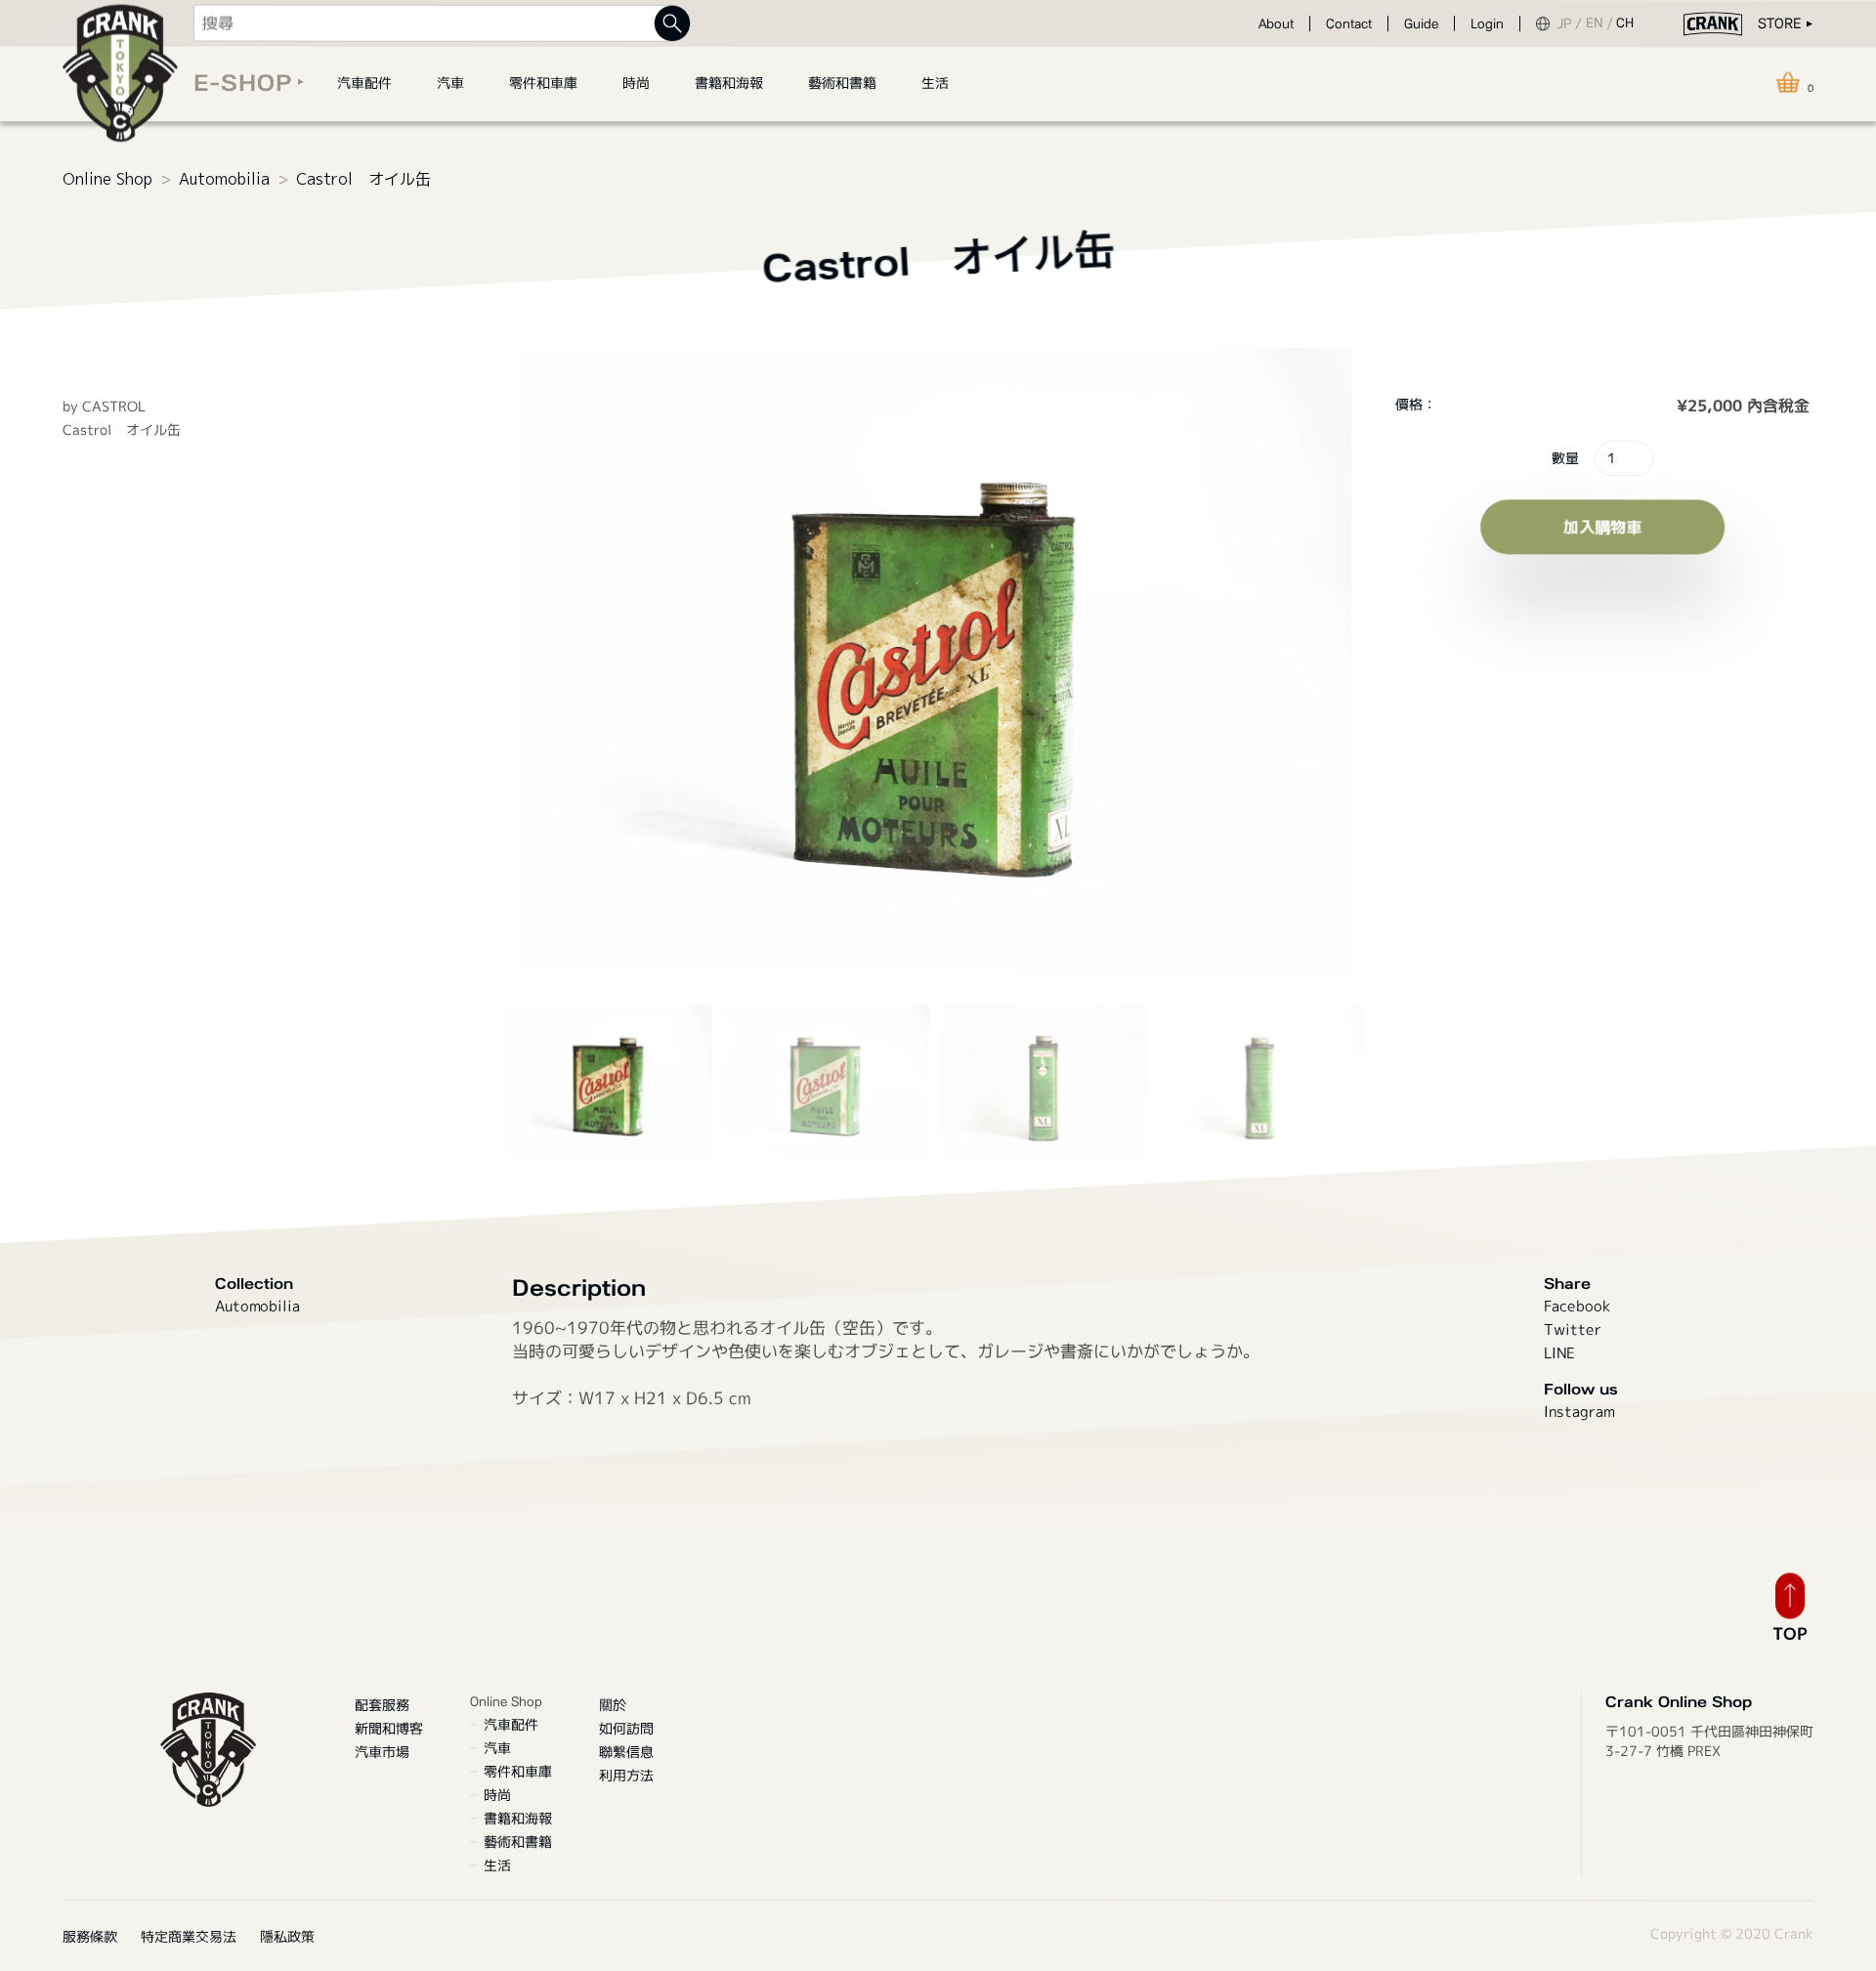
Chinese (1629, 23)
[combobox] (433, 23)
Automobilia (224, 179)
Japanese (1571, 23)
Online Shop (107, 179)
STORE (1779, 24)
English (1601, 23)
